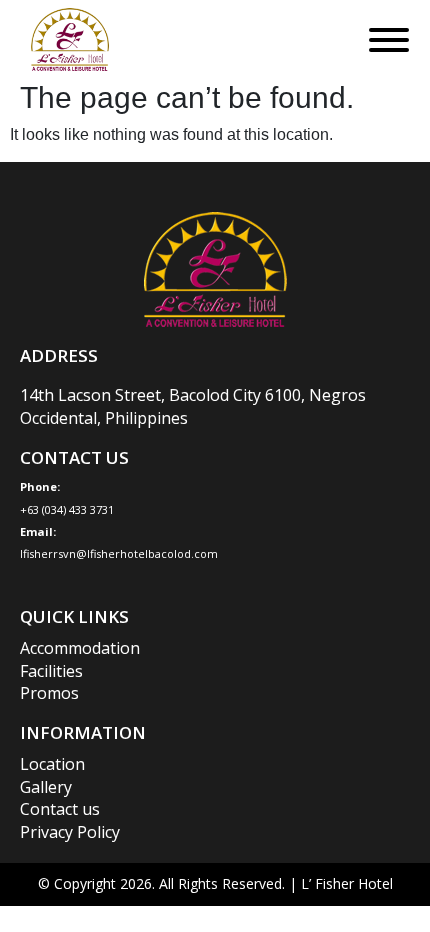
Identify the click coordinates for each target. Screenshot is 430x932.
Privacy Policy (70, 832)
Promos (49, 693)
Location (52, 764)
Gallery (46, 787)
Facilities (51, 671)
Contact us (60, 809)
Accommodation (80, 648)
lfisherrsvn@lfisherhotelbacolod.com (119, 553)
